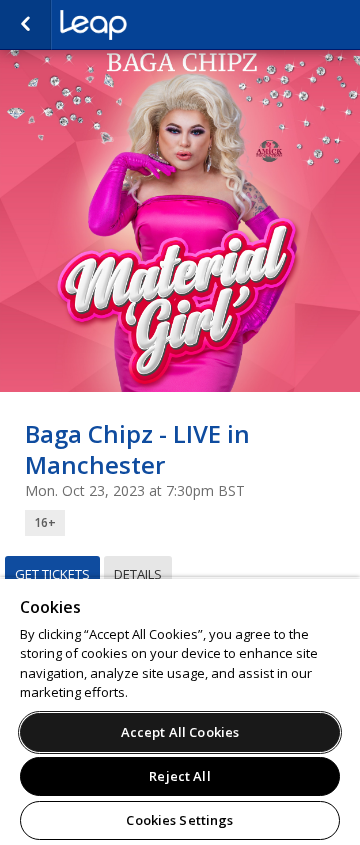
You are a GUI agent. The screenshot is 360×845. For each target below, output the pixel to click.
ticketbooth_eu (160, 25)
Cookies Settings (179, 820)
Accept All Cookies (180, 732)
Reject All (179, 776)
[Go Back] (25, 25)
